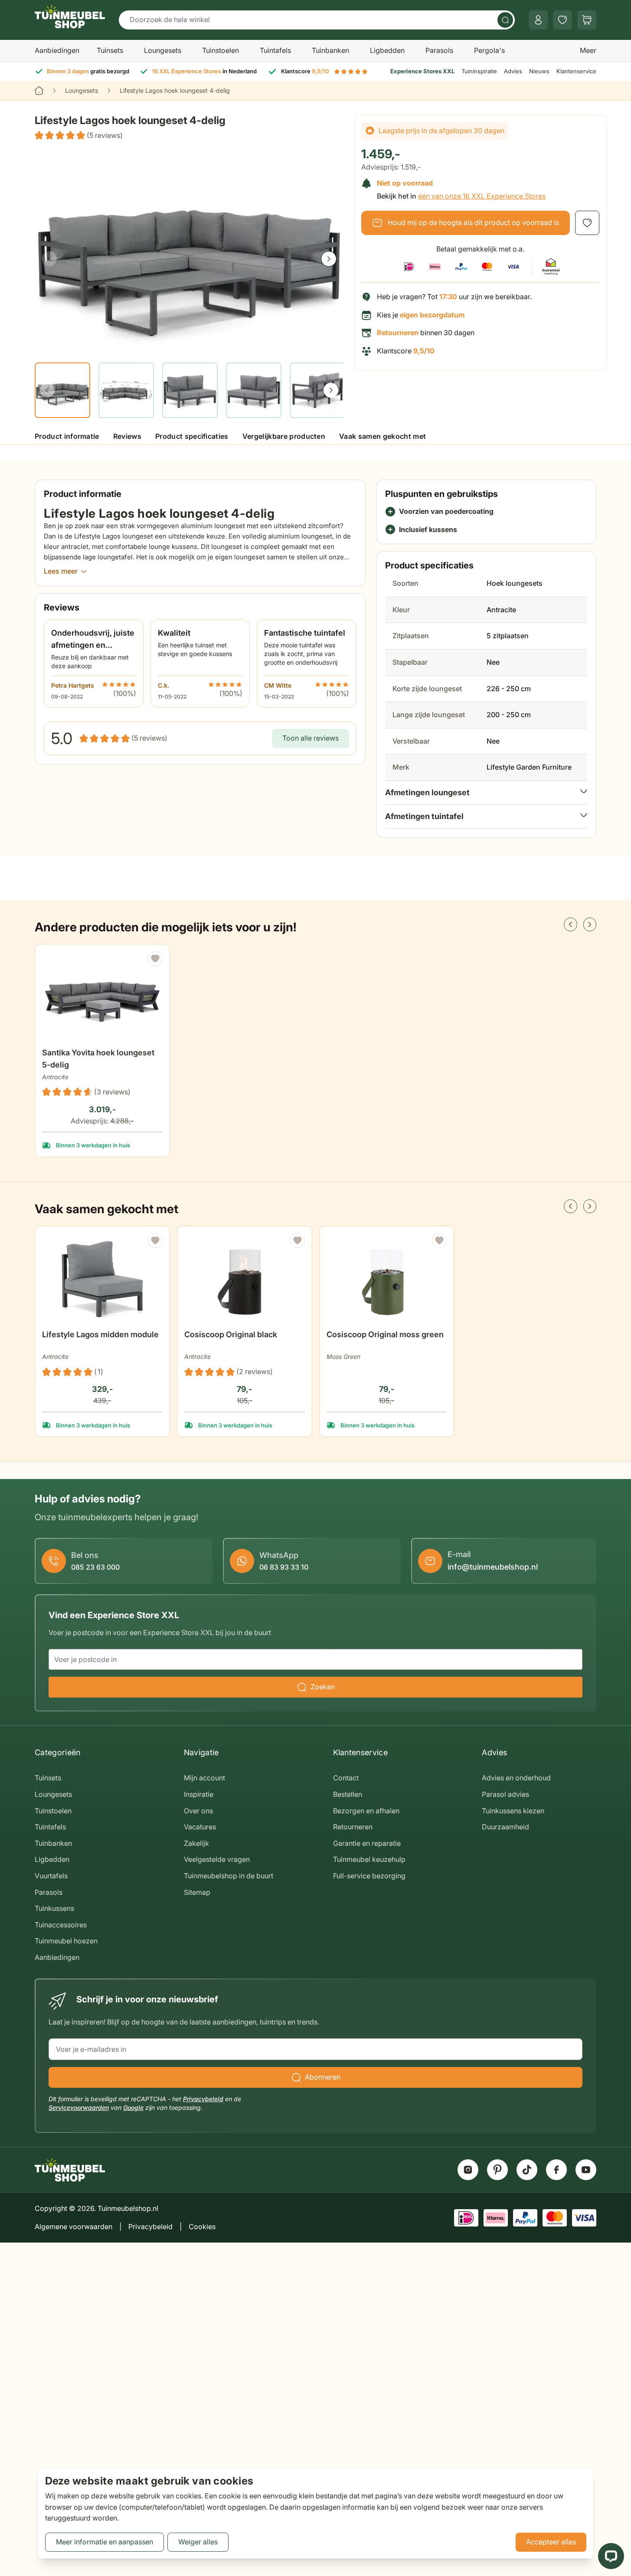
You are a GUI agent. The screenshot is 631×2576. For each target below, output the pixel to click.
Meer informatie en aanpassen (105, 2542)
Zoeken (323, 1687)
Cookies (202, 2227)
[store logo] (70, 16)
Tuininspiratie (479, 71)
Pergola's (489, 50)
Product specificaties (192, 436)
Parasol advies (505, 1794)
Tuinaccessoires (61, 1925)
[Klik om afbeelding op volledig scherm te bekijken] (189, 251)
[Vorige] (49, 259)
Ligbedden (387, 50)
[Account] (538, 20)
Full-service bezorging (369, 1876)
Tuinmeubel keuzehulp (369, 1859)
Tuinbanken (330, 50)
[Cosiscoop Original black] (245, 1279)
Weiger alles (198, 2542)
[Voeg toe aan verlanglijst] (587, 223)
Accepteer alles (551, 2542)
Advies (513, 71)
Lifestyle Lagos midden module (100, 1334)
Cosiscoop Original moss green (385, 1334)
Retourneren (353, 1827)
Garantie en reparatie (367, 1843)
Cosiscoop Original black (231, 1334)
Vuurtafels (51, 1876)
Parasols (439, 50)
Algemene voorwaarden (74, 2227)
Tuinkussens (54, 1908)
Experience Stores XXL (422, 71)
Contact (346, 1778)
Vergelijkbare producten (284, 436)
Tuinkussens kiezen (513, 1811)
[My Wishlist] (562, 20)
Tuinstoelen (221, 50)
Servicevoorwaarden (79, 2107)
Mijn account (204, 1778)
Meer (588, 50)
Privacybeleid (203, 2099)
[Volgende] (329, 259)
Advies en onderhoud (516, 1778)
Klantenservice (576, 71)
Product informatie (67, 436)
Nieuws (539, 71)
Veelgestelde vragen (217, 1859)
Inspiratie (199, 1794)
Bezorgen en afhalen (366, 1811)
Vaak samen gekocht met (383, 436)
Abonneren (323, 2077)
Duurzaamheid (505, 1827)
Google (133, 2107)
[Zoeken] (505, 20)
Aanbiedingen (57, 50)
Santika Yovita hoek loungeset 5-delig (98, 1059)
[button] (79, 136)
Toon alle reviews (311, 738)
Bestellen (348, 1794)
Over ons (198, 1811)
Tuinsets (110, 50)
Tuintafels (275, 50)
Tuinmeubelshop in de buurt (229, 1876)
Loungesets (163, 50)
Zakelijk (196, 1843)
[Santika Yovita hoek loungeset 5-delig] (102, 997)
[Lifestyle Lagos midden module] (102, 1279)
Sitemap (197, 1892)
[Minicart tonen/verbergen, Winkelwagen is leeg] (587, 20)
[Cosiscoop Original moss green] (387, 1279)
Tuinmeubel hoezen (66, 1941)
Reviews (127, 436)
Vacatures (200, 1827)
